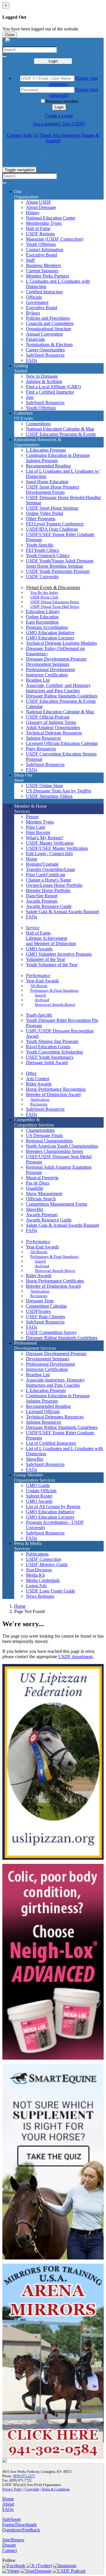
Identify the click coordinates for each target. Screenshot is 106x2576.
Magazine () (55, 239)
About (8, 2504)
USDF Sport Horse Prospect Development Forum (52, 490)
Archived (42, 1000)
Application (40, 1099)
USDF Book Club (44, 597)
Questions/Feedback (21, 2530)
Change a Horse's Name (48, 880)
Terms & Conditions (56, 2489)
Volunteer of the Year (45, 959)
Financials (35, 339)
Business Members (43, 265)
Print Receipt (38, 832)
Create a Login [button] (59, 116)
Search (40, 995)
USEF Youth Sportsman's (50, 1057)
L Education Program (46, 450)
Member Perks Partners (48, 276)
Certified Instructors (44, 292)
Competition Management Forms (57, 1204)
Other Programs (41, 519)
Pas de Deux (38, 1183)
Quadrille (35, 1188)
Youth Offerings (41, 244)
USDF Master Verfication (50, 843)
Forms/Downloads (20, 2525)
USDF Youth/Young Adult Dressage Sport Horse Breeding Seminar (60, 563)
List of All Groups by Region (53, 1506)
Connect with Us (23, 135)
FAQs (32, 360)
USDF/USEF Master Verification (57, 848)
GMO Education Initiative (50, 633)
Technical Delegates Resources (55, 1417)
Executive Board (42, 255)
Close (10, 35)
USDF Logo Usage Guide (50, 1591)
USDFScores (38, 1311)
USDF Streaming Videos (49, 796)
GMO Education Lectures (50, 638)
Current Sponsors (42, 271)
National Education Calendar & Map (60, 429)
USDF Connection (43, 1559)
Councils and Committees (50, 323)
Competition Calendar (46, 1306)
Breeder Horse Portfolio (48, 890)
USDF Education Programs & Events (61, 434)
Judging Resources (43, 738)
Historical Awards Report (55, 1004)
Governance (37, 302)
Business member (62, 101)
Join (30, 397)
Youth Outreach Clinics (48, 555)
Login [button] (59, 107)
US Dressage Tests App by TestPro (59, 791)
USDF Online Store (44, 786)
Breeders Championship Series (54, 1151)
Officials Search (41, 1199)
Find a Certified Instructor (50, 392)
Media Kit (35, 1575)
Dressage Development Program (56, 659)
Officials (34, 297)
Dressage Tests (40, 1301)
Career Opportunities (45, 350)
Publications (37, 1554)
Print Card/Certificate (46, 875)
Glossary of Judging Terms (51, 722)
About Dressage (41, 207)
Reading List (38, 680)
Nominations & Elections (49, 344)
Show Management (44, 1193)
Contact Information (45, 250)
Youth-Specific (40, 545)
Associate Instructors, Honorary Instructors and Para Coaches (55, 1383)
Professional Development (50, 669)
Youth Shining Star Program (52, 1041)
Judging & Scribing (44, 381)
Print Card (35, 827)
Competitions (38, 424)
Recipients (39, 1104)
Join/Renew (13, 2540)
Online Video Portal (44, 513)
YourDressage (39, 1570)
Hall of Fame (38, 228)
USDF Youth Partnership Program (58, 571)
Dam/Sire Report (42, 896)
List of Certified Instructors (51, 1443)
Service (33, 928)
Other (31, 1073)
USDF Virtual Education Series (55, 602)
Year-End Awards (42, 981)
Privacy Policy (13, 2489)
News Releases (40, 1596)
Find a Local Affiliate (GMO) (53, 387)
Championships (40, 1130)
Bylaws (33, 313)
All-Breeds (39, 986)
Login (53, 61)
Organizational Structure (49, 329)
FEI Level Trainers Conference (55, 524)
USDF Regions (40, 234)
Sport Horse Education (47, 482)
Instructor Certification (47, 675)
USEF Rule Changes (45, 1317)
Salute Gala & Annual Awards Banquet (62, 912)
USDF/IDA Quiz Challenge (52, 529)
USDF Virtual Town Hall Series (55, 606)
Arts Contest (38, 1079)
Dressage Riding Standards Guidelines (62, 696)
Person (32, 817)
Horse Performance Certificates (55, 1281)
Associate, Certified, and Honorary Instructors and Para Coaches (58, 688)
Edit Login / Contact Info (49, 854)
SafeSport (11, 2519)
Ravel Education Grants (48, 1047)
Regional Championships (49, 1141)
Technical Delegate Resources (54, 733)
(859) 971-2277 (24, 2476)
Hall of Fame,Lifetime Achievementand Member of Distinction (51, 938)
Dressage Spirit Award (47, 1062)
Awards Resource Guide (49, 906)
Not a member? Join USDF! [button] (59, 124)
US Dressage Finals (44, 1135)
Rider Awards (39, 1084)
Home (20, 1606)
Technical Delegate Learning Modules (61, 643)
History (33, 213)
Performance (38, 975)
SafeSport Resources (45, 355)
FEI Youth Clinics (43, 550)
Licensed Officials (43, 1412)
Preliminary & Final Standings (54, 990)
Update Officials (41, 1491)
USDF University (42, 577)
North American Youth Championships (62, 1146)
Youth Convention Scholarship (54, 1052)
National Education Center (51, 218)
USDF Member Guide (47, 1565)
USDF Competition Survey (51, 1332)
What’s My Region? (45, 838)
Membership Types (44, 223)
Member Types (40, 822)
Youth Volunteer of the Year (52, 965)
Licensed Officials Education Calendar (62, 743)
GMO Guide (38, 1485)
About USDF (39, 202)
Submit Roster (39, 1496)
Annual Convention (44, 334)
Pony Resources (41, 749)
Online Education (42, 617)
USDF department (75, 1657)
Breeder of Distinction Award (53, 1094)
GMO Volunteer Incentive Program (59, 954)
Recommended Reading (48, 466)
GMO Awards (39, 949)
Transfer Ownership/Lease (50, 869)
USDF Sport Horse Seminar (52, 508)
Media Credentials (43, 1580)
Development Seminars (48, 664)
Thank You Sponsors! (60, 135)
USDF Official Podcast (48, 717)
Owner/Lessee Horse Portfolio (54, 885)
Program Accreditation (47, 627)
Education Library (43, 611)
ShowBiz (35, 1209)
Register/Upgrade (42, 864)
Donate (9, 2545)
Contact (10, 2550)
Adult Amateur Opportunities (53, 728)
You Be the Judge (44, 592)
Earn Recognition (42, 622)
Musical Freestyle (42, 1178)
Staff (30, 260)
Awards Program (42, 901)
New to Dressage (42, 376)
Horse (32, 859)
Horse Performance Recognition (56, 1089)
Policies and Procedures (48, 318)
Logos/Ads (36, 1586)
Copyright (32, 2489)
